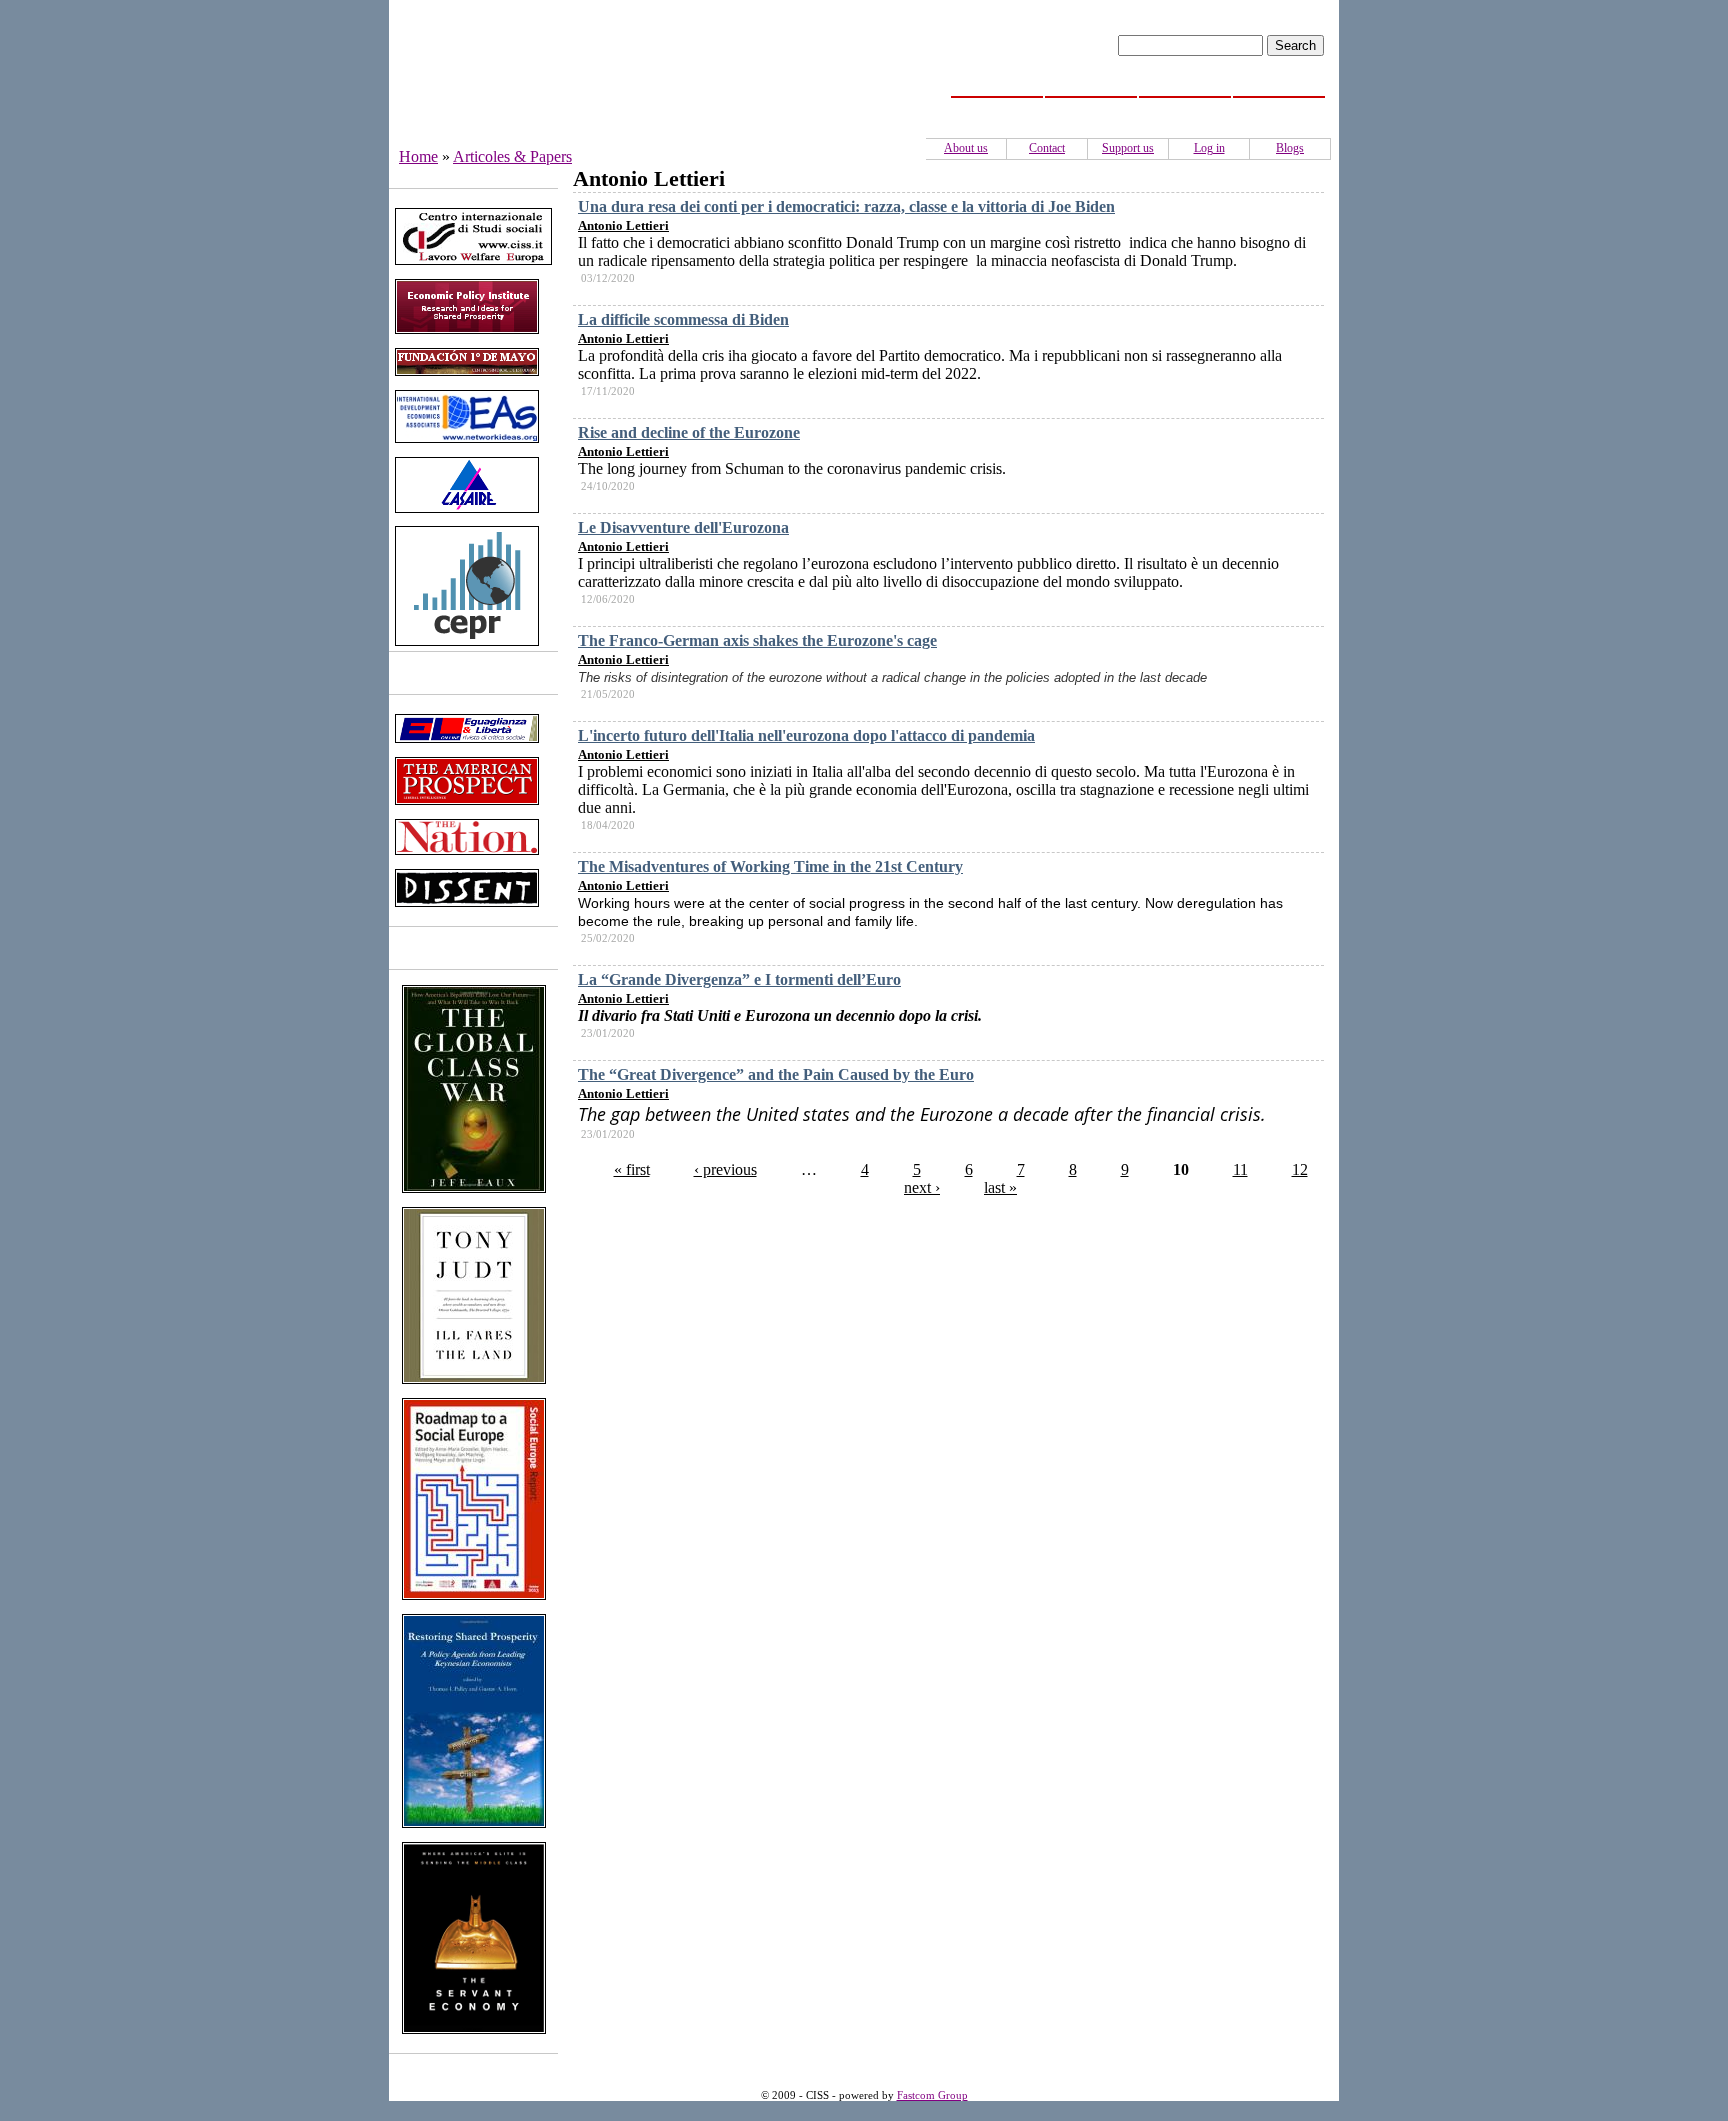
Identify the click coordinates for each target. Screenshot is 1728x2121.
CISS (1091, 108)
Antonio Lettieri (623, 225)
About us (966, 148)
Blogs (1290, 148)
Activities (1185, 108)
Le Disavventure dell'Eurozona (683, 527)
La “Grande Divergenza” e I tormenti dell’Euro (739, 979)
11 (1240, 1169)
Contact (1047, 148)
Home (997, 108)
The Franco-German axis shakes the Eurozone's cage (757, 640)
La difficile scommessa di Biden (683, 319)
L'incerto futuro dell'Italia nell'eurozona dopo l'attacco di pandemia (806, 735)
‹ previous (725, 1169)
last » (1000, 1187)
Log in (1209, 148)
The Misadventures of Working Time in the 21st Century (770, 866)
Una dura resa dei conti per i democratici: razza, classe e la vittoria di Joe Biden (846, 206)
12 (1300, 1169)
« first (632, 1169)
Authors (1279, 108)
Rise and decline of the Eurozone (689, 432)
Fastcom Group (932, 2095)
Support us (1128, 148)
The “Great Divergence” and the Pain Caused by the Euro (776, 1074)
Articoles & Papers (512, 156)
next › (922, 1187)
